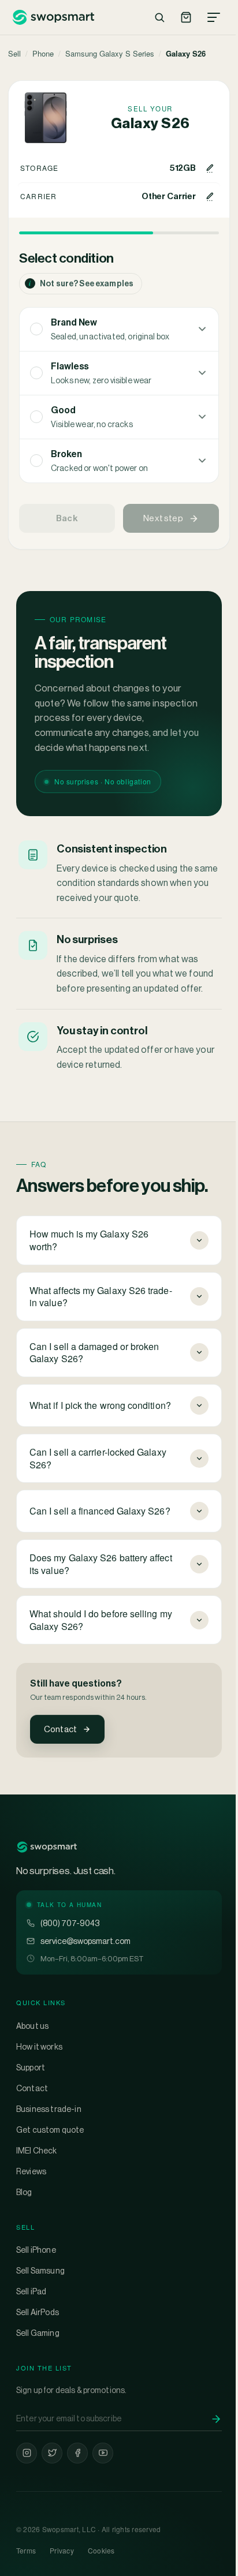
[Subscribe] (207, 2447)
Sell (14, 53)
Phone (43, 53)
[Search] (159, 17)
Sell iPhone (36, 2278)
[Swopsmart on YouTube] (103, 2481)
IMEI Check (37, 2178)
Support (31, 2095)
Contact (60, 1729)
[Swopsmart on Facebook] (77, 2481)
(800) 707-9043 (70, 1951)
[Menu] (214, 17)
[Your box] (186, 17)
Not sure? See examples (81, 283)
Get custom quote (50, 2158)
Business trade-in (49, 2137)
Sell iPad (31, 2319)
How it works (39, 2074)
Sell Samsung (40, 2298)
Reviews (31, 2199)
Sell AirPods (38, 2340)
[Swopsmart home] (53, 17)
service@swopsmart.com (85, 1969)
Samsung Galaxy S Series (110, 53)
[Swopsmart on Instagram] (27, 2481)
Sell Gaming (38, 2361)
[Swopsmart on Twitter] (52, 2481)
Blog (24, 2220)
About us (32, 2054)
